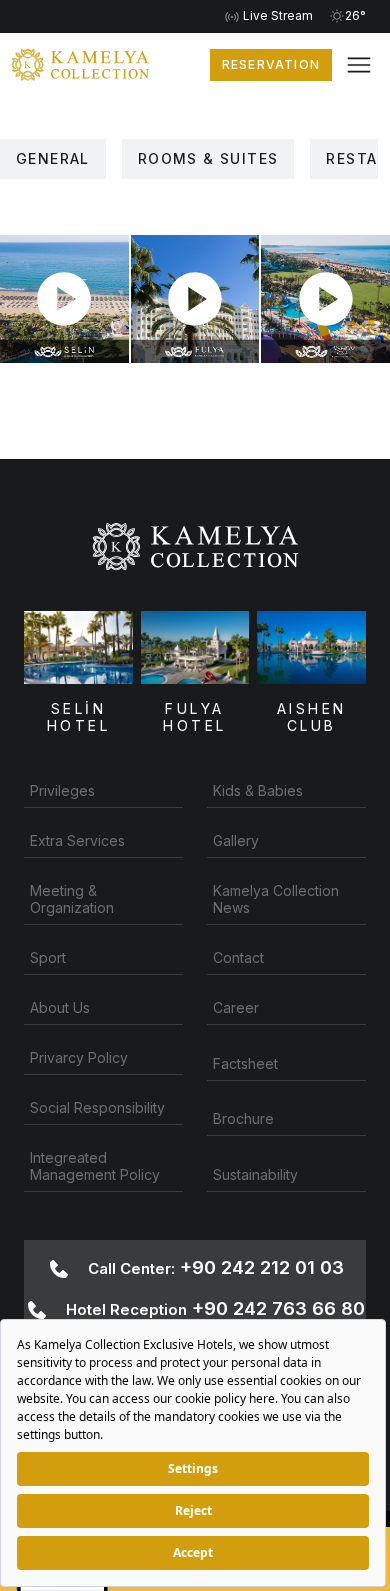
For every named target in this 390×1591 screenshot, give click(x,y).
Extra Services (77, 840)
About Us (60, 1007)
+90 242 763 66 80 (215, 1308)
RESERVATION (271, 64)
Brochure (243, 1118)
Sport (48, 957)
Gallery (236, 840)
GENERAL (53, 158)
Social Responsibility (97, 1107)
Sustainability (255, 1174)
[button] (359, 65)
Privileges (62, 790)
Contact (238, 957)
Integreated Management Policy (95, 1166)
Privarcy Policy (79, 1057)
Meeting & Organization (72, 899)
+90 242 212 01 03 (216, 1267)
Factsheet (245, 1063)
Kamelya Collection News (276, 899)
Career (236, 1007)
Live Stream (276, 15)
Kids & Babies (258, 790)
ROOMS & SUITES (208, 158)
